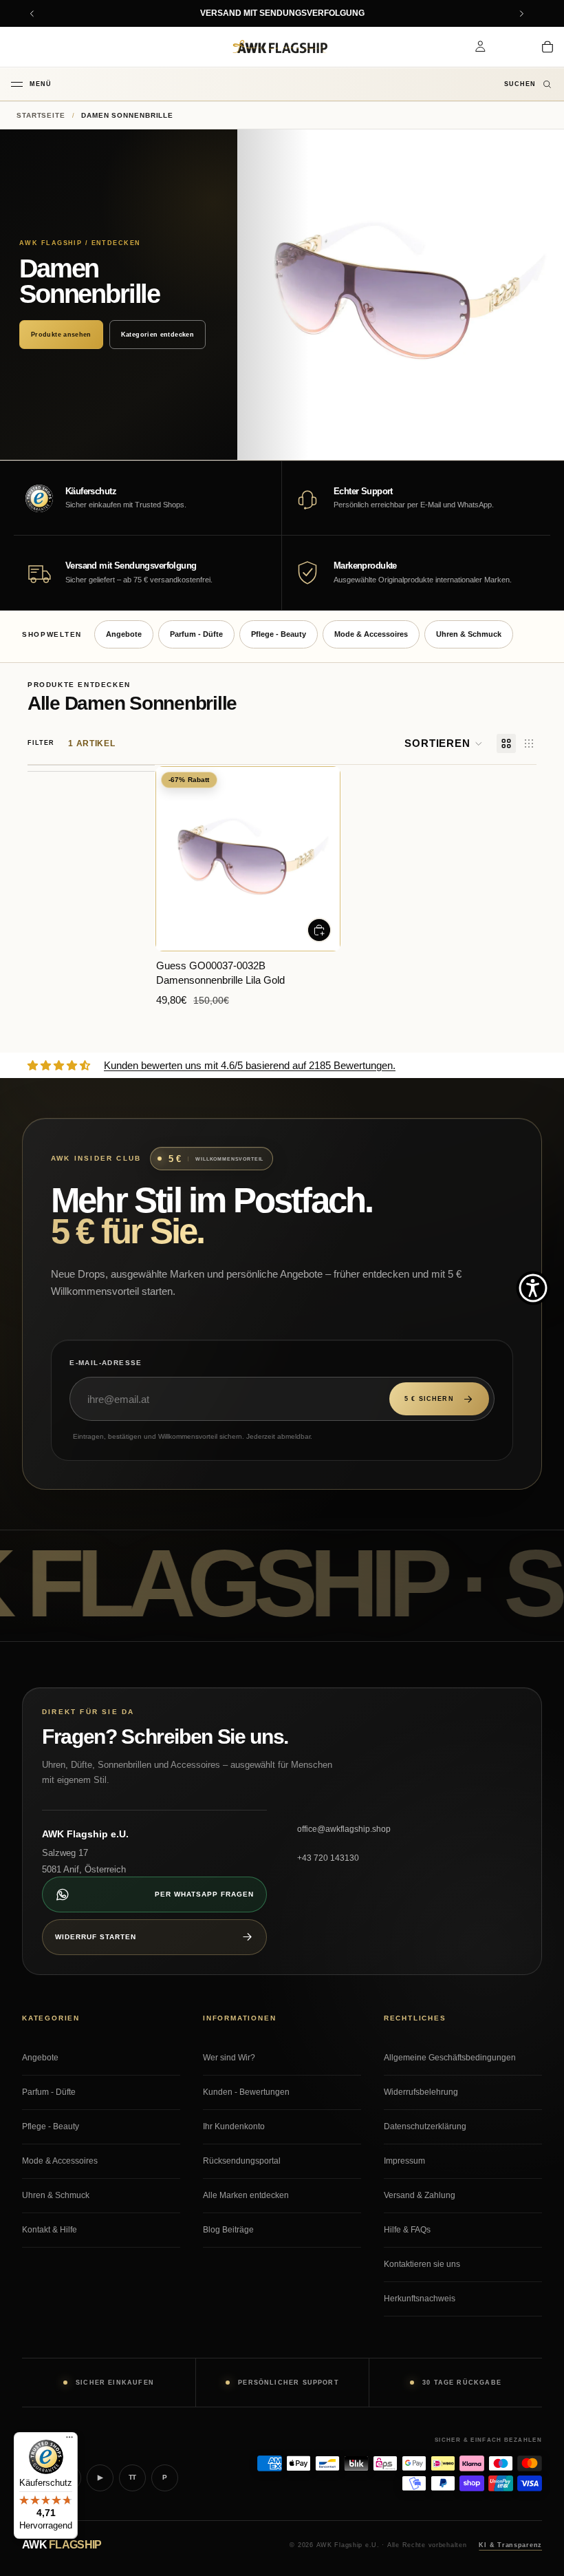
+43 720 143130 (328, 1858)
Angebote (124, 634)
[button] (444, 743)
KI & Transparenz (510, 2545)
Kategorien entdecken (158, 335)
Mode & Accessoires (371, 634)
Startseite (41, 115)
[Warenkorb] (547, 47)
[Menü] (69, 2440)
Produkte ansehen (61, 335)
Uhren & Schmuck (469, 634)
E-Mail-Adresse (106, 1363)
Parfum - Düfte (196, 634)
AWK (62, 2545)
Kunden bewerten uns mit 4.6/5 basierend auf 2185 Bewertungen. (250, 1065)
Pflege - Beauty (279, 634)
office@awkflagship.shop (344, 1829)
